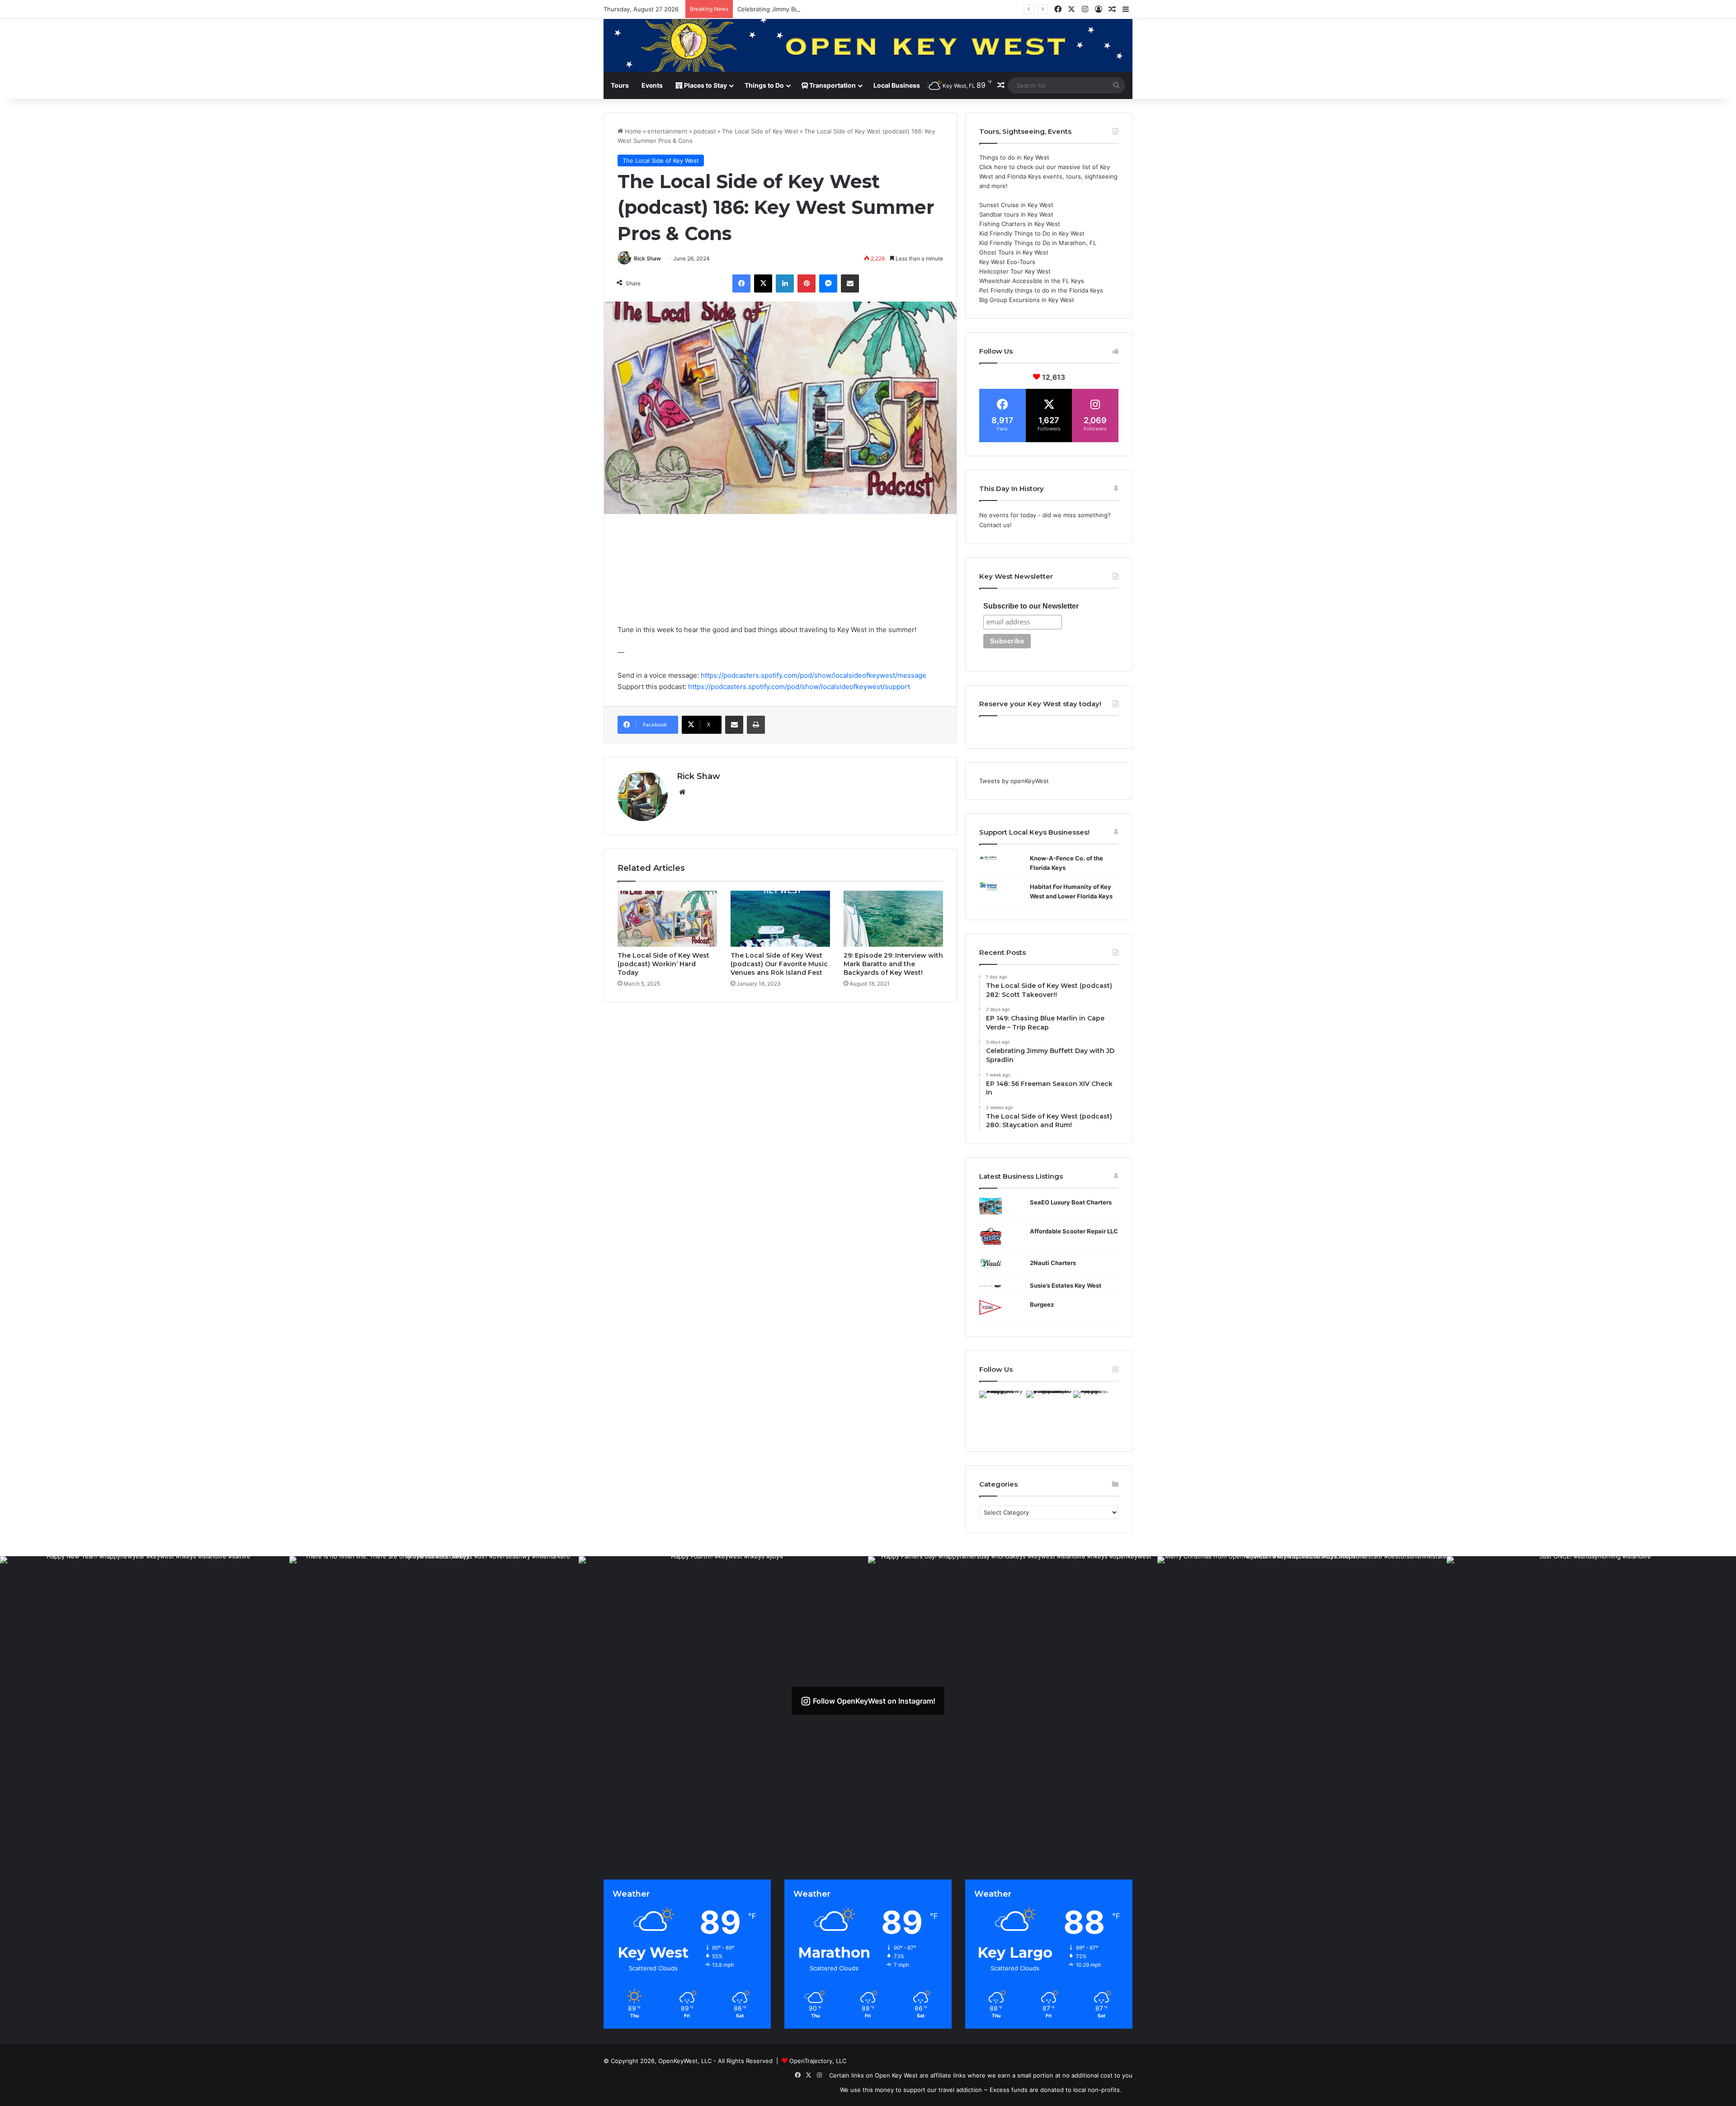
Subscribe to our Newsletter (1031, 606)
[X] (763, 283)
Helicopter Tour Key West (1015, 271)
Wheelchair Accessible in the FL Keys (1032, 281)
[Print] (756, 725)
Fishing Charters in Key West (1020, 224)
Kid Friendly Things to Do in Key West (1032, 233)
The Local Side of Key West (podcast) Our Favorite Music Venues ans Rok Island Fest (779, 964)
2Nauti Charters (1053, 1263)
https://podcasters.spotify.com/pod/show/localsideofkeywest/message (814, 675)
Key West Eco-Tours (1007, 262)
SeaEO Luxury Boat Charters (1071, 1202)
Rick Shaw (647, 258)
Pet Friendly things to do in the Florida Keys (1041, 290)
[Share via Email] (850, 283)
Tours (620, 85)
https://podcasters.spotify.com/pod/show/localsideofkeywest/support (799, 687)
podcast (705, 131)
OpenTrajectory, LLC (818, 2061)
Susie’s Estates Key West (1066, 1285)
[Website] (682, 792)
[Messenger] (828, 283)
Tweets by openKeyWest (1014, 781)
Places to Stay (705, 85)
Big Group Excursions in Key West (1027, 300)
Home (632, 131)
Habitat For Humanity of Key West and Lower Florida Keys (1071, 891)
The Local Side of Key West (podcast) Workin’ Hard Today (663, 964)
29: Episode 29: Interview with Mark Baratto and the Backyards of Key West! (893, 964)
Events (652, 85)
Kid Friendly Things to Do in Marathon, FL (1038, 243)
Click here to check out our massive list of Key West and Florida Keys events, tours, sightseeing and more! (1048, 176)
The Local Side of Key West (760, 131)
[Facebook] (741, 283)
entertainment (668, 131)
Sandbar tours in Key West (1016, 214)
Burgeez (1042, 1304)
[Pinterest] (807, 283)
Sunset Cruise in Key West (1016, 205)
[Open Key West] (868, 45)
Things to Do (764, 85)
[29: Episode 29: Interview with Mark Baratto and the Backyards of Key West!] (893, 919)
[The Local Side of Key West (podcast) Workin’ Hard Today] (667, 919)
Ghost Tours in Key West (1014, 252)
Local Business (897, 85)
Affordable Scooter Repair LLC (1074, 1231)
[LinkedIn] (785, 283)
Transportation (832, 85)
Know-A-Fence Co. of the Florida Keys (1066, 863)
